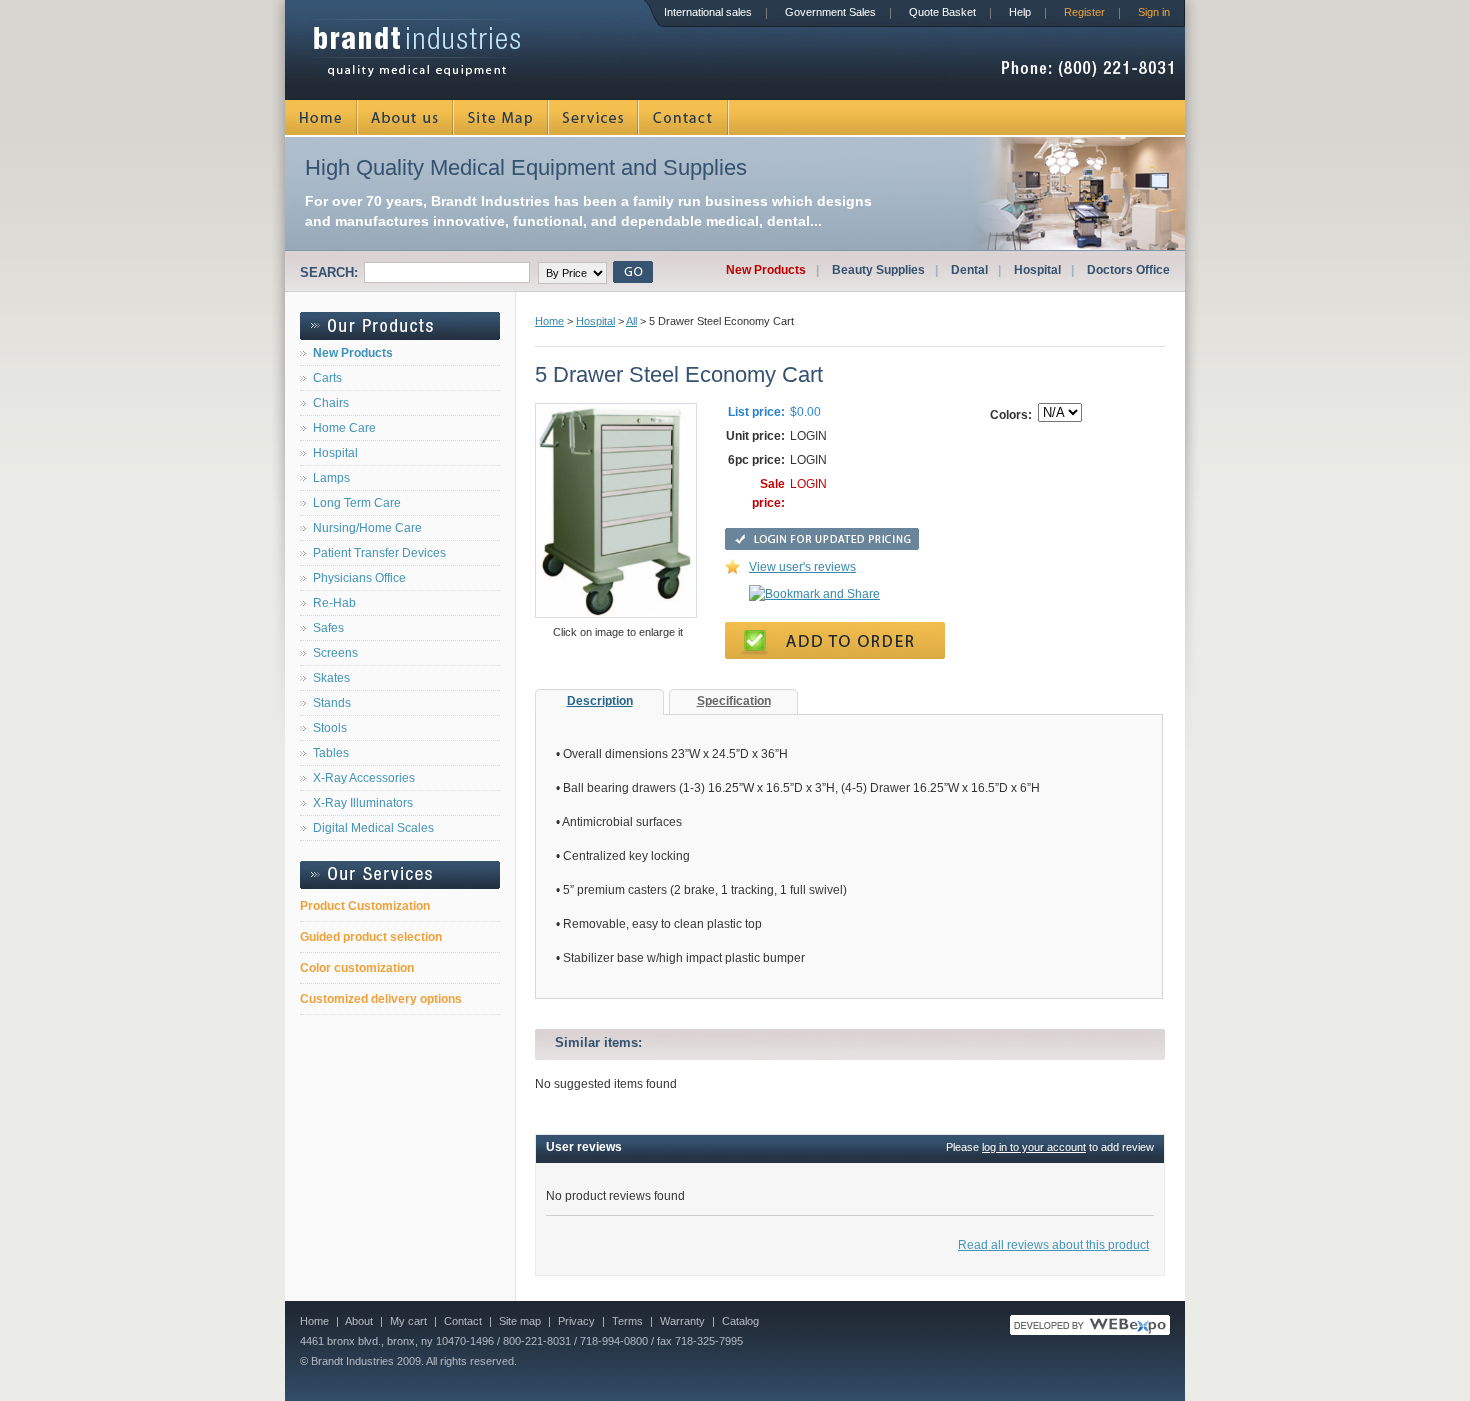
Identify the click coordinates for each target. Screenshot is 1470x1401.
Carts (327, 378)
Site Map (501, 117)
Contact (684, 117)
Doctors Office (1128, 270)
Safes (328, 628)
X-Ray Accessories (364, 778)
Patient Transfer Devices (379, 553)
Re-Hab (334, 603)
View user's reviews (802, 567)
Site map (520, 1321)
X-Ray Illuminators (363, 803)
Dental (969, 270)
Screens (335, 653)
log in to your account (1034, 1147)
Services (594, 117)
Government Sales (830, 12)
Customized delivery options (381, 999)
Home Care (344, 428)
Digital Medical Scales (373, 828)
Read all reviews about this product (1053, 1245)
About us (406, 117)
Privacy (576, 1321)
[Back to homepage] (417, 70)
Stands (332, 703)
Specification (734, 701)
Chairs (331, 403)
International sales (708, 12)
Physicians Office (359, 578)
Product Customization (365, 906)
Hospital (1037, 270)
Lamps (331, 478)
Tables (331, 753)
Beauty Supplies (878, 270)
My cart (408, 1321)
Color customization (357, 968)
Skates (331, 678)
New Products (766, 270)
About (359, 1321)
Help (1020, 12)
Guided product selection (371, 937)
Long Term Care (357, 503)
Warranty (682, 1321)
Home (321, 117)
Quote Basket (942, 12)
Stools (330, 728)
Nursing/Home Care (367, 528)
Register (1084, 12)
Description (600, 701)
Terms (627, 1321)
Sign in (1154, 12)
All (631, 321)
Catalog (740, 1321)
